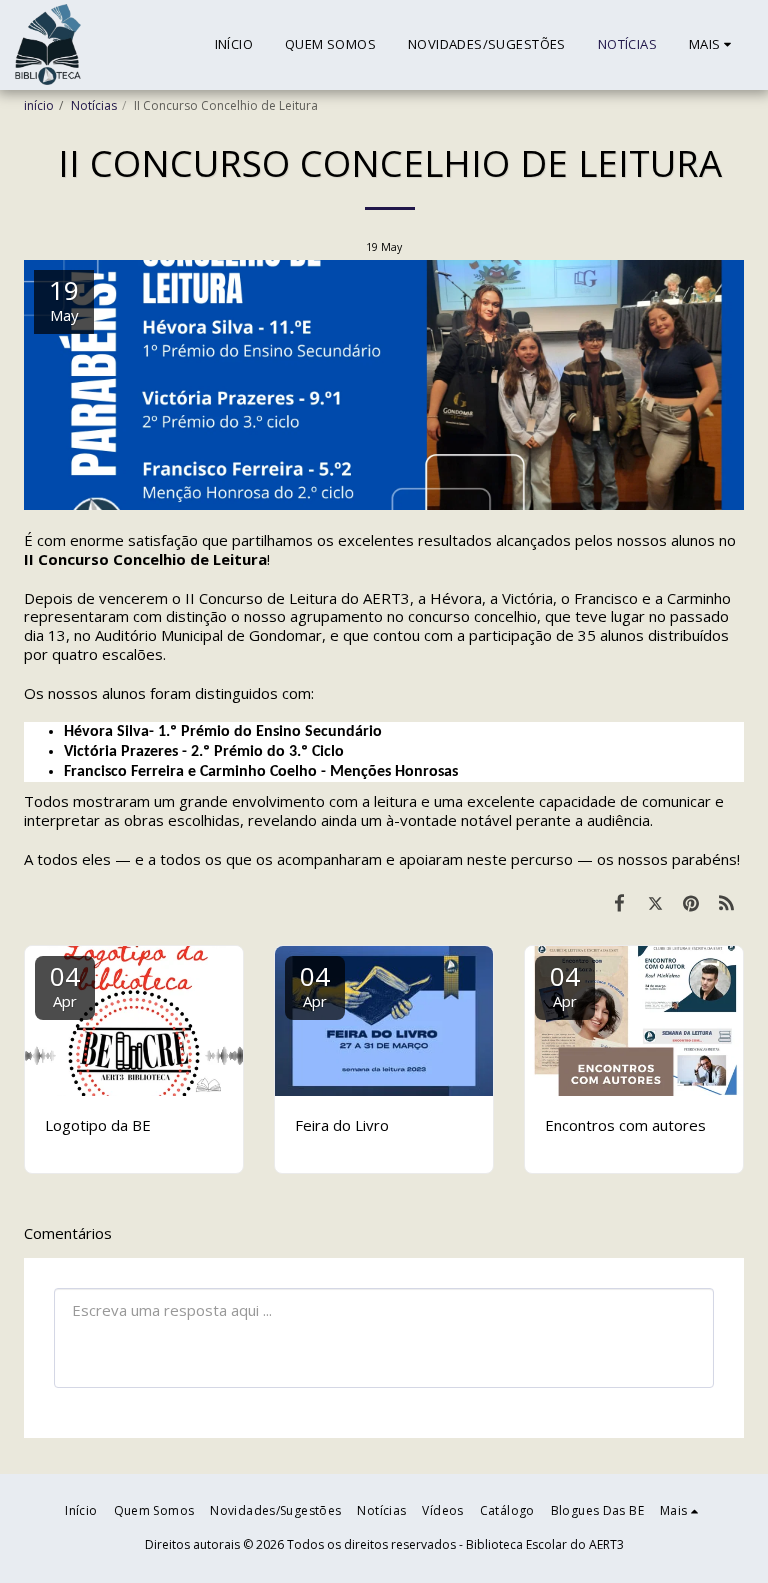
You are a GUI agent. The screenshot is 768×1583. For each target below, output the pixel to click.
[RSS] (727, 902)
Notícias (94, 105)
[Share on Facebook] (620, 902)
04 (65, 984)
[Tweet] (656, 902)
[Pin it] (691, 902)
